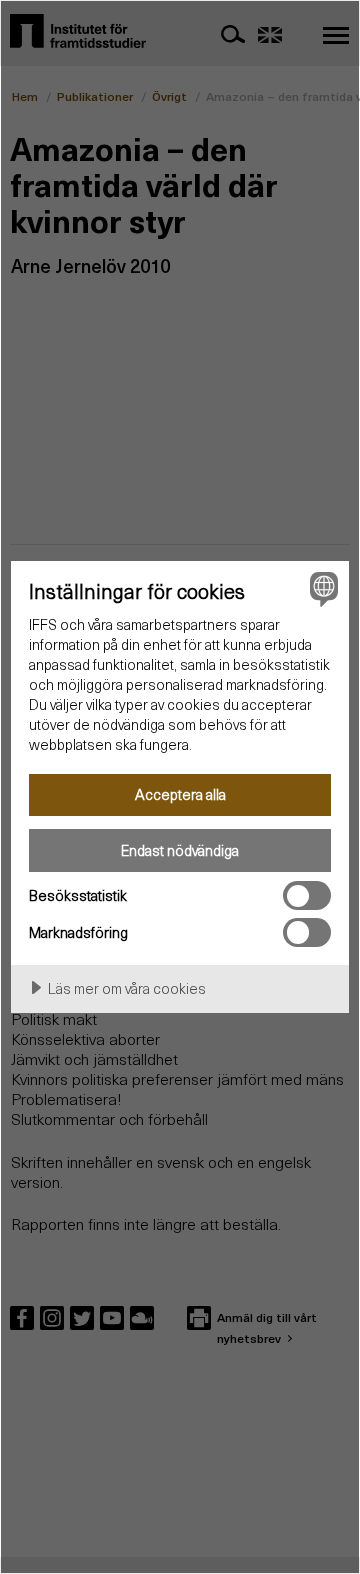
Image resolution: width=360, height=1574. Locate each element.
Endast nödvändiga (180, 850)
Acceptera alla (180, 794)
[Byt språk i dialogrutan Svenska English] (321, 589)
